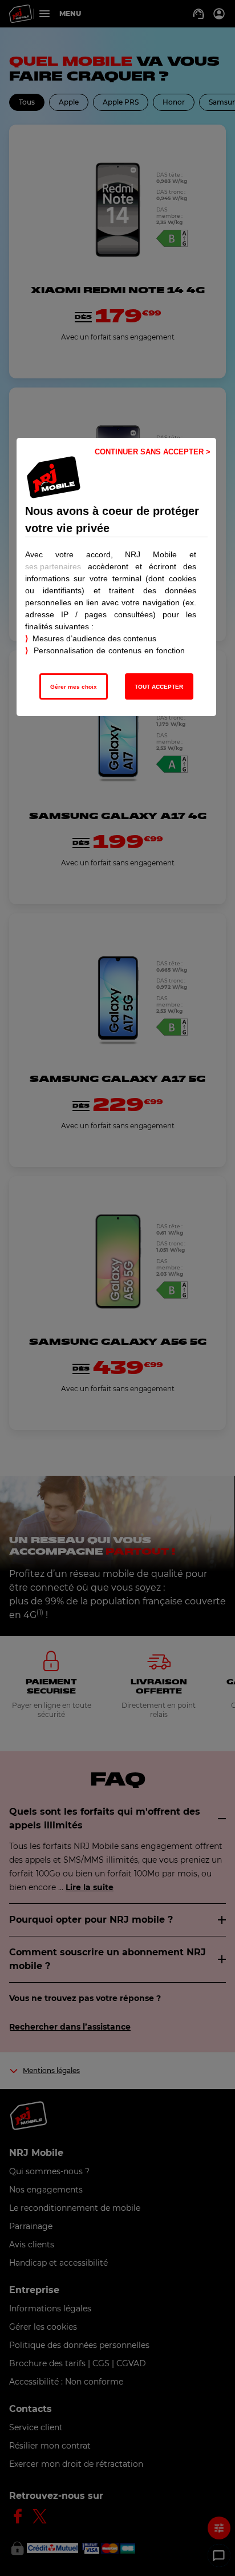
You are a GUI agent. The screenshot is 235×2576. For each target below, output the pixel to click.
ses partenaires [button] (53, 566)
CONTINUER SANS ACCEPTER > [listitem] (153, 452)
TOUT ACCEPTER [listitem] (159, 687)
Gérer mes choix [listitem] (74, 687)
